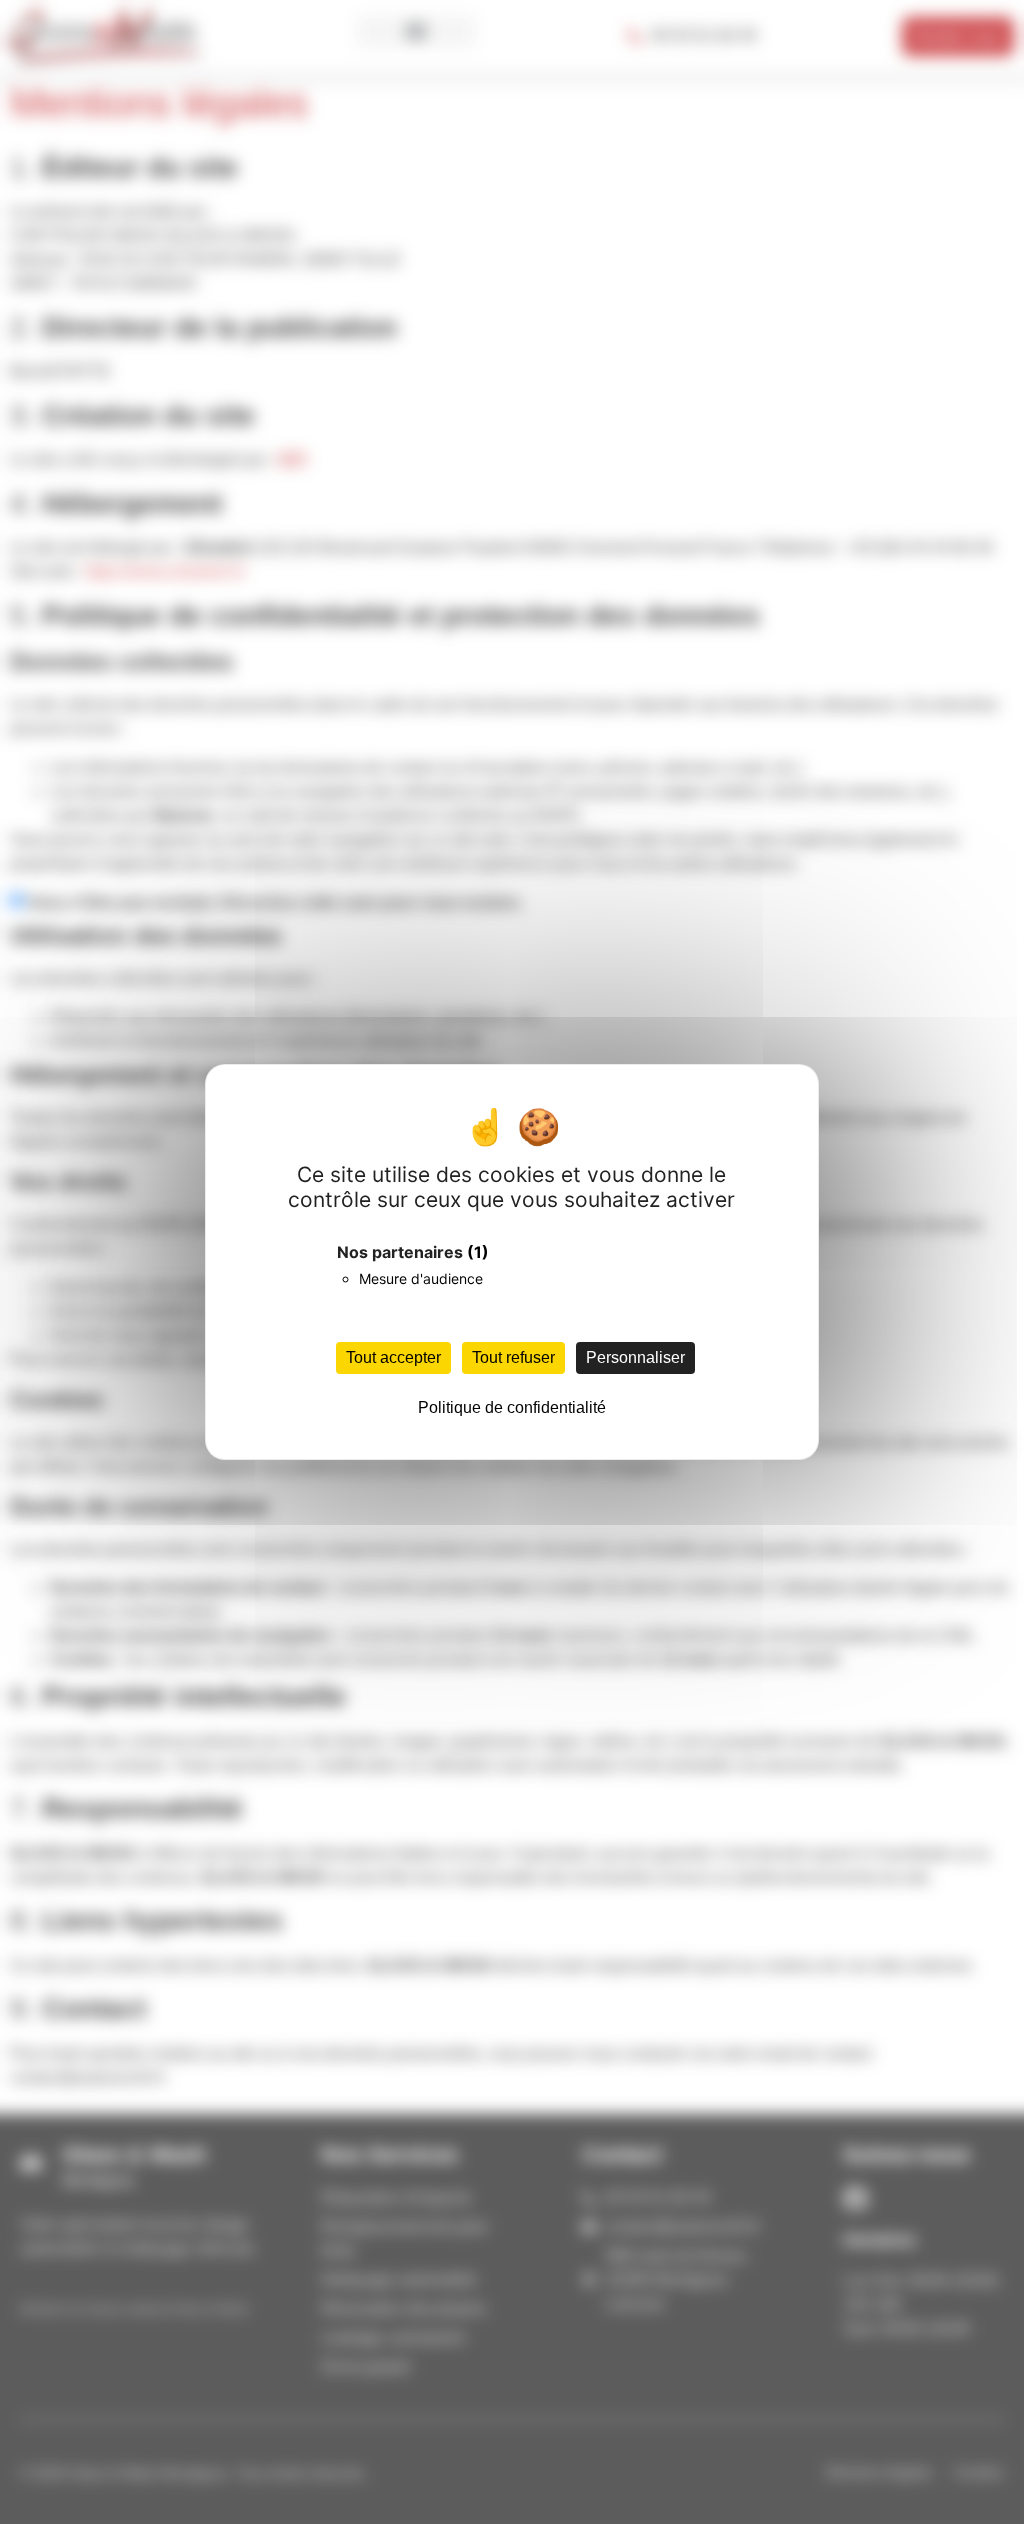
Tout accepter (393, 1357)
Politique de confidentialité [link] (512, 1407)
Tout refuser (513, 1357)
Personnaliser (635, 1357)
